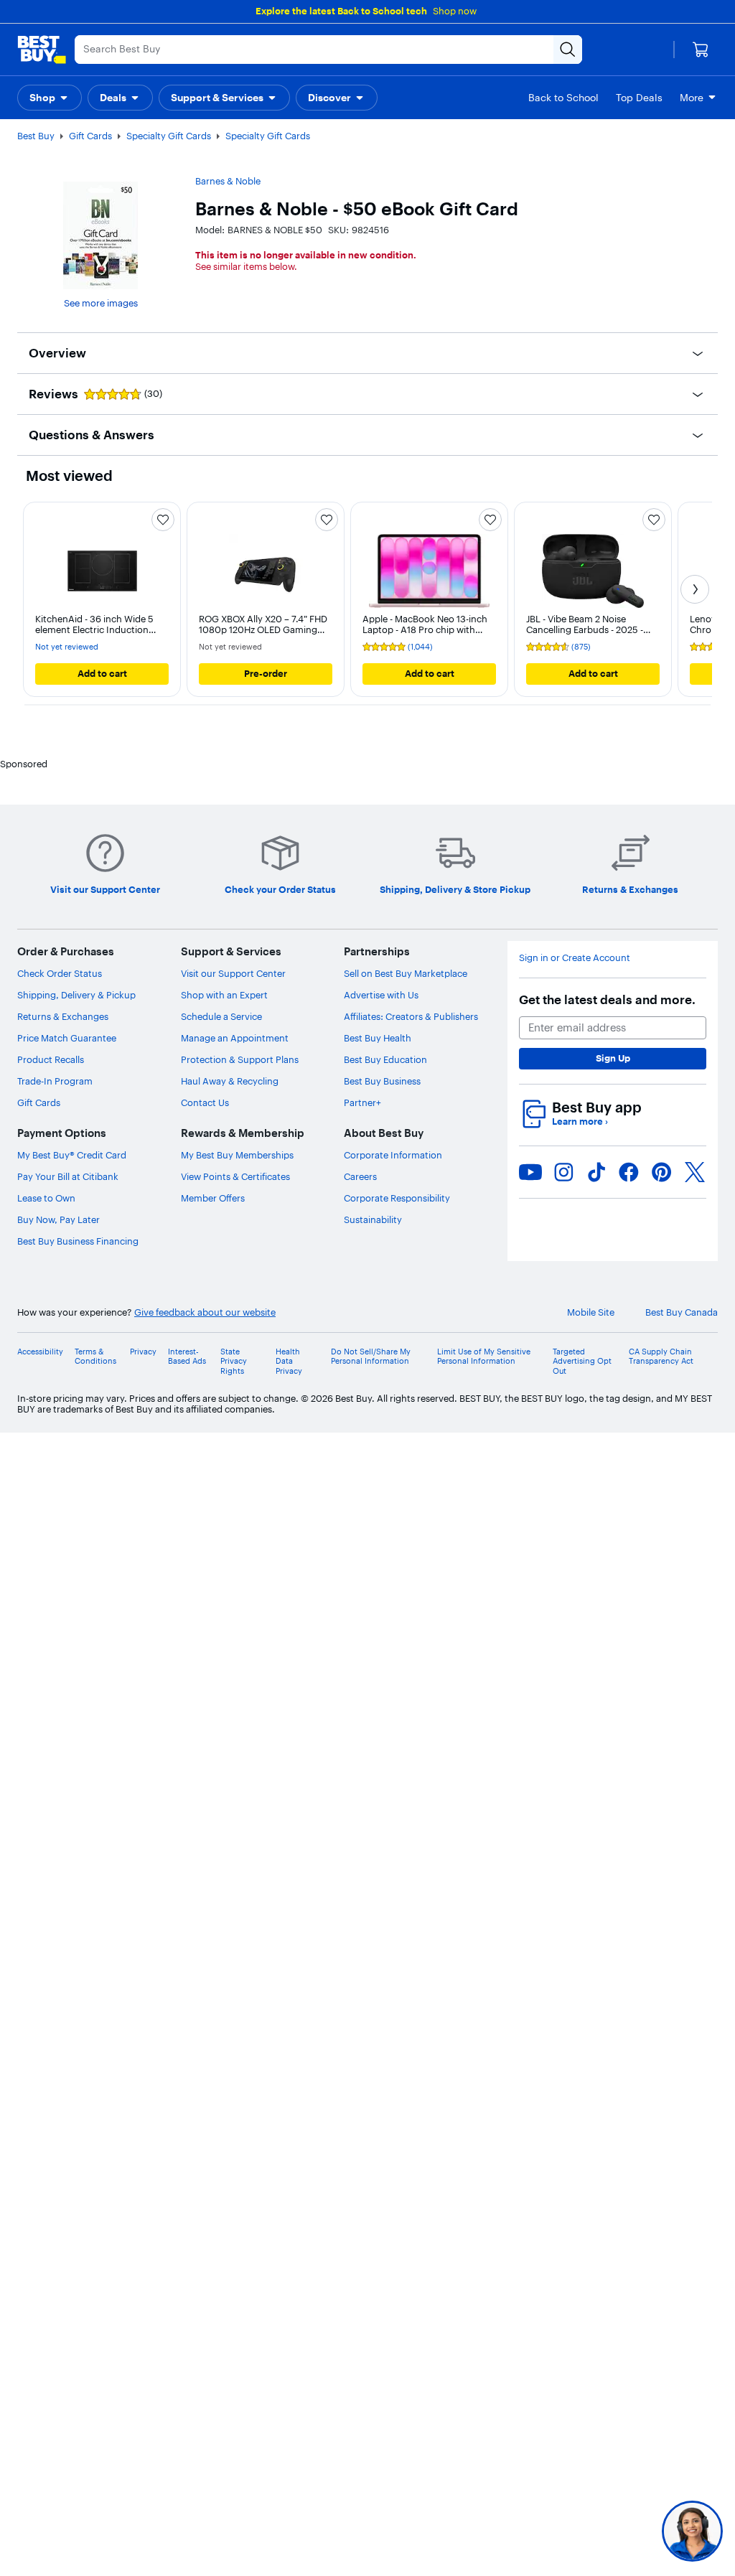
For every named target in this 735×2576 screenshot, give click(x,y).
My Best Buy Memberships (237, 1155)
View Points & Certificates (235, 1176)
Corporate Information (393, 1155)
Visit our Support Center (233, 973)
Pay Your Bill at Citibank (68, 1176)
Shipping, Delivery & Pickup (76, 995)
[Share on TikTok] (596, 1172)
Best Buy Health (378, 1038)
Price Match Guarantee (67, 1038)
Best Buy (36, 136)
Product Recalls (51, 1059)
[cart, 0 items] (701, 50)
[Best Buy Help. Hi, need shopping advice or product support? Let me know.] (692, 2531)
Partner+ (362, 1102)
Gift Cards (90, 136)
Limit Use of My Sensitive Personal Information (484, 1357)
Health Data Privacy (289, 1361)
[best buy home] (42, 50)
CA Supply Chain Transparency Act (661, 1357)
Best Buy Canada (682, 1312)
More (692, 98)
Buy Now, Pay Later (58, 1219)
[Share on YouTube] (530, 1172)
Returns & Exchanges (63, 1016)
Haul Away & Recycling (230, 1081)
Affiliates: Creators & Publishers (411, 1016)
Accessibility (40, 1352)
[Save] (163, 520)
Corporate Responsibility (397, 1198)
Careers (360, 1176)
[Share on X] (695, 1172)
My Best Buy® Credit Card (72, 1155)
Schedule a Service (221, 1016)
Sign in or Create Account (575, 958)
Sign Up (613, 1058)
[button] (50, 98)
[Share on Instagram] (563, 1172)
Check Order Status (60, 973)
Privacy (143, 1352)
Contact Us (205, 1102)
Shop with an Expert (224, 995)
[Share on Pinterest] (662, 1172)
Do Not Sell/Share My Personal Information (371, 1357)
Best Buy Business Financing (78, 1241)
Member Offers (213, 1198)
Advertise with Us (381, 995)
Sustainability (373, 1219)
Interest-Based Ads (187, 1357)
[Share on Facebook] (629, 1172)
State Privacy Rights (234, 1361)
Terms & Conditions (95, 1357)
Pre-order (266, 673)
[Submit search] (568, 50)
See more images (101, 303)
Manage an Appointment (235, 1038)
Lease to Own (46, 1198)
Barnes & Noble (228, 181)
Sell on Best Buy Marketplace (406, 973)
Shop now (455, 11)
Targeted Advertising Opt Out (582, 1361)
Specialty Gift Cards (169, 136)
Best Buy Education (385, 1059)
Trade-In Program (55, 1081)
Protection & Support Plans (240, 1059)
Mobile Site (591, 1312)
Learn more (580, 1121)
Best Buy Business (382, 1081)
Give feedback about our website (205, 1312)
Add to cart (102, 673)
